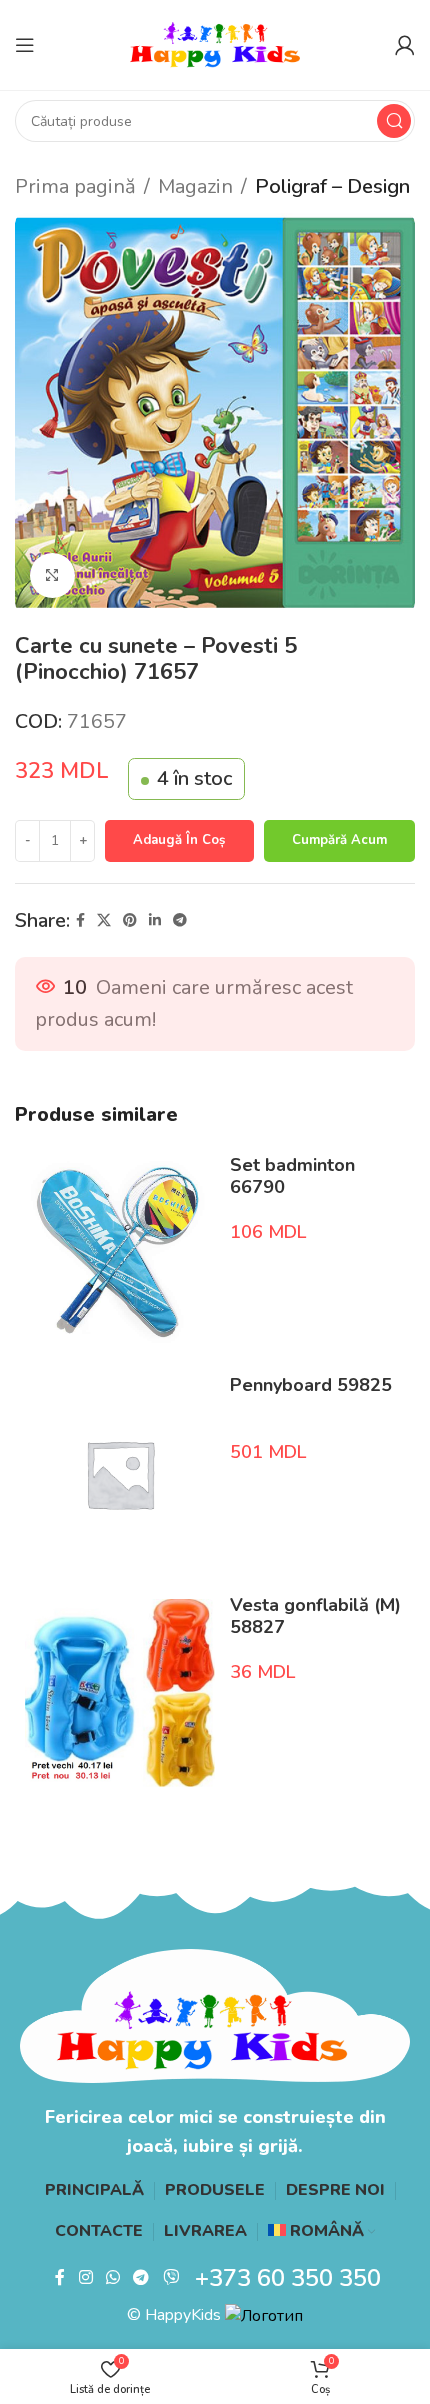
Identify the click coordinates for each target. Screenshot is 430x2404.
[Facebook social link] (80, 921)
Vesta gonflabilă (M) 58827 (315, 1616)
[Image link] (215, 2014)
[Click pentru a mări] (52, 575)
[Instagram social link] (85, 2277)
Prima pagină (75, 186)
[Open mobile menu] (25, 45)
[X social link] (104, 921)
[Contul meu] (405, 45)
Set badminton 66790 (292, 1176)
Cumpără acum (339, 840)
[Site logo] (215, 43)
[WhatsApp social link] (112, 2277)
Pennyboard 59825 (311, 1385)
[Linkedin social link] (155, 921)
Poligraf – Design (332, 186)
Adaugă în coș (179, 840)
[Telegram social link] (180, 921)
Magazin (195, 186)
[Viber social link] (170, 2277)
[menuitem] (322, 2232)
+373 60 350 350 (288, 2278)
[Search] (394, 121)
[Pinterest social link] (130, 921)
